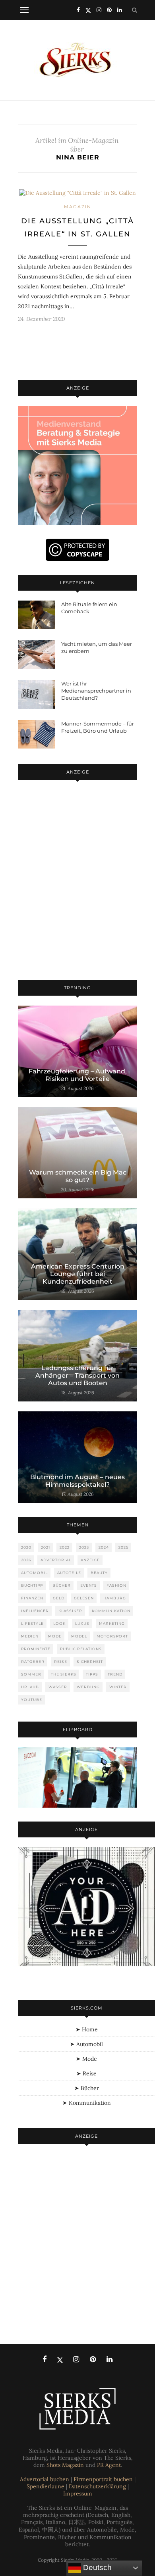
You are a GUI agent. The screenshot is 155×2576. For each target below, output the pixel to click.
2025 (123, 1547)
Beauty (99, 1573)
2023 (84, 1547)
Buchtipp (32, 1585)
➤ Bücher (87, 2088)
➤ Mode (86, 2059)
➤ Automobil (86, 2044)
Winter (118, 1687)
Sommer (31, 1674)
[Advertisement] (77, 881)
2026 (26, 1560)
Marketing (112, 1623)
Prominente (36, 1649)
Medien (30, 1636)
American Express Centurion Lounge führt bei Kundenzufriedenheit (78, 1274)
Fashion (116, 1585)
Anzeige (90, 1560)
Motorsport (112, 1636)
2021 (46, 1547)
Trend (115, 1674)
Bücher (62, 1585)
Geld (59, 1598)
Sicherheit (90, 1661)
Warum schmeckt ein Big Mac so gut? (78, 1176)
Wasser (58, 1687)
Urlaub (30, 1687)
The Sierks (64, 1674)
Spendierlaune (46, 2486)
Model (79, 1636)
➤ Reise (86, 2073)
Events (89, 1585)
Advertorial (56, 1560)
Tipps (92, 1674)
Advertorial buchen (45, 2479)
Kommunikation (111, 1611)
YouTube (32, 1700)
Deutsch (96, 2567)
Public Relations (81, 1649)
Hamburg (115, 1598)
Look (59, 1623)
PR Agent (109, 2465)
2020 (26, 1547)
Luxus (82, 1623)
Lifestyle (32, 1623)
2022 (65, 1547)
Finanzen (32, 1598)
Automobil (34, 1573)
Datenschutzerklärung (97, 2486)
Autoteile (69, 1573)
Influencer (35, 1611)
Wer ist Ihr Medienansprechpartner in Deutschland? (96, 691)
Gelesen (84, 1598)
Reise (61, 1661)
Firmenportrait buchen (103, 2479)
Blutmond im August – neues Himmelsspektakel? (77, 1481)
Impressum (78, 2493)
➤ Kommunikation (87, 2103)
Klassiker (70, 1611)
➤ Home (87, 2029)
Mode (55, 1636)
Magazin (78, 207)
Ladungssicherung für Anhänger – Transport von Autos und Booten (77, 1375)
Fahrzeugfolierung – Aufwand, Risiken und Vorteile (78, 1075)
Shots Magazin (65, 2465)
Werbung (88, 1687)
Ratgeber (33, 1661)
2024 (104, 1547)
